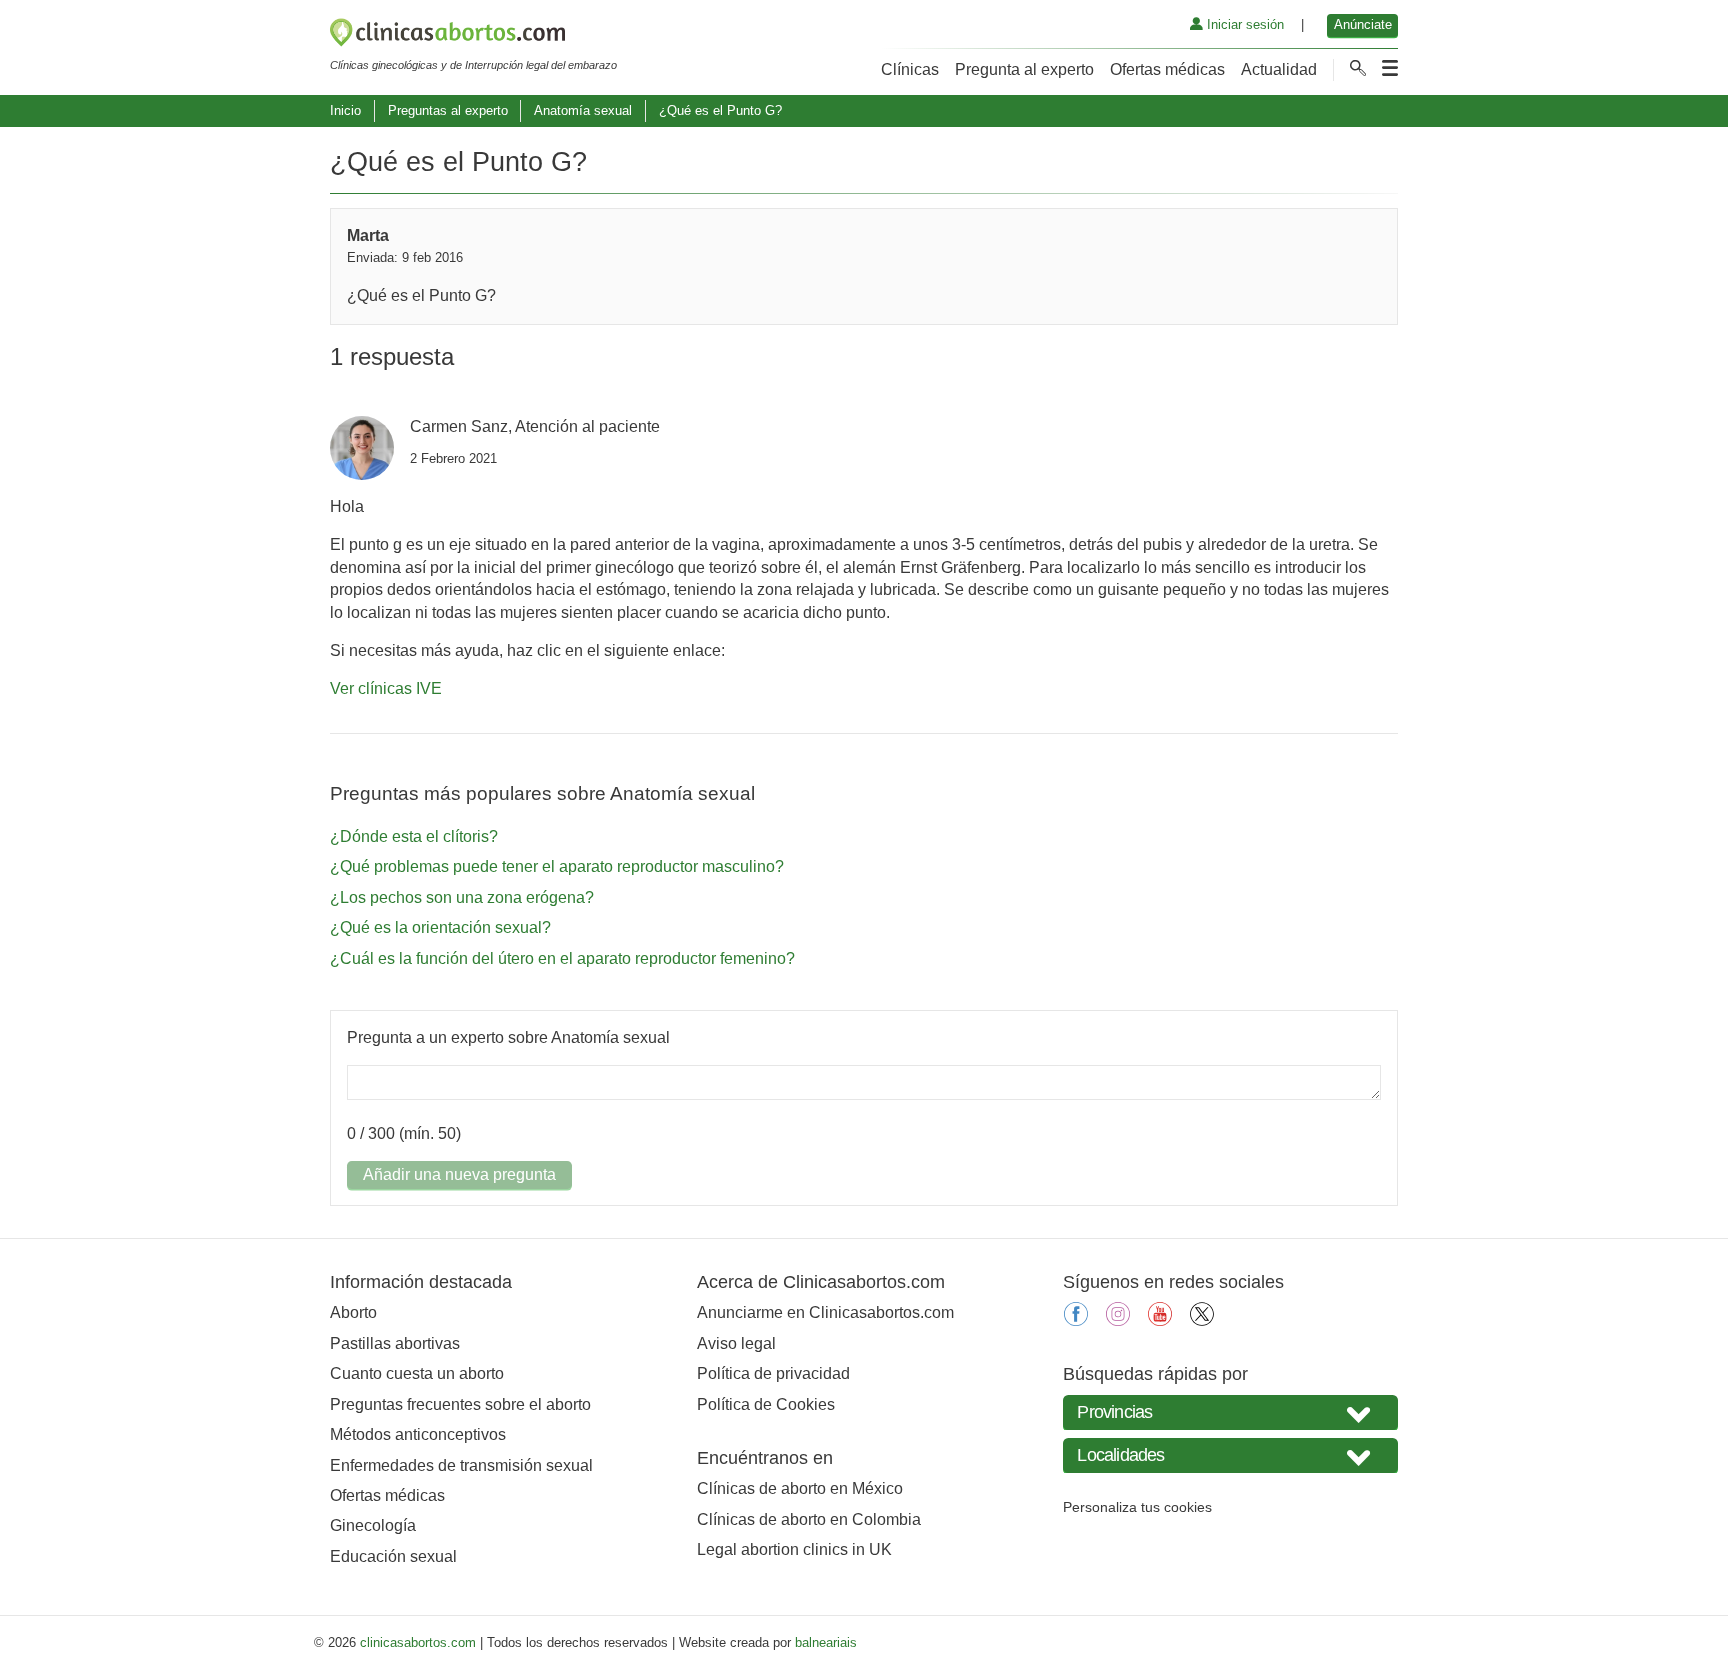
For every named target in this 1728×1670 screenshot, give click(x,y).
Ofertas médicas (1167, 69)
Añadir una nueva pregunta (459, 1174)
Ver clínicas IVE (386, 688)
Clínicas (910, 69)
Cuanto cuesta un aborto (417, 1373)
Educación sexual (393, 1556)
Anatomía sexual (583, 110)
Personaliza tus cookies (1137, 1507)
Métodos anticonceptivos (418, 1434)
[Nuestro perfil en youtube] (1160, 1320)
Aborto (353, 1312)
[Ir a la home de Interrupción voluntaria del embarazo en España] (473, 36)
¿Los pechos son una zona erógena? (462, 897)
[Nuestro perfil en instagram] (1118, 1320)
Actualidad (1279, 69)
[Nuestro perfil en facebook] (1076, 1320)
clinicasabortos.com (418, 1642)
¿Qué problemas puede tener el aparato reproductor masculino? (557, 866)
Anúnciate (1363, 24)
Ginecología (373, 1525)
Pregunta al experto (1024, 69)
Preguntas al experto (448, 110)
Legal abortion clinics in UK (794, 1549)
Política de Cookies (766, 1404)
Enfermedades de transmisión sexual (461, 1465)
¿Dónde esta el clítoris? (414, 836)
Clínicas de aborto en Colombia (809, 1519)
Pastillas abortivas (395, 1343)
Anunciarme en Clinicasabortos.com (825, 1312)
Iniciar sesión (1243, 24)
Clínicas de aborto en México (800, 1488)
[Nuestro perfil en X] (1202, 1320)
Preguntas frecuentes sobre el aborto (460, 1404)
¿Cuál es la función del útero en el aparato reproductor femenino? (562, 958)
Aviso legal (736, 1343)
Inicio (345, 110)
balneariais (826, 1642)
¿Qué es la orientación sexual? (440, 927)
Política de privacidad (773, 1373)
